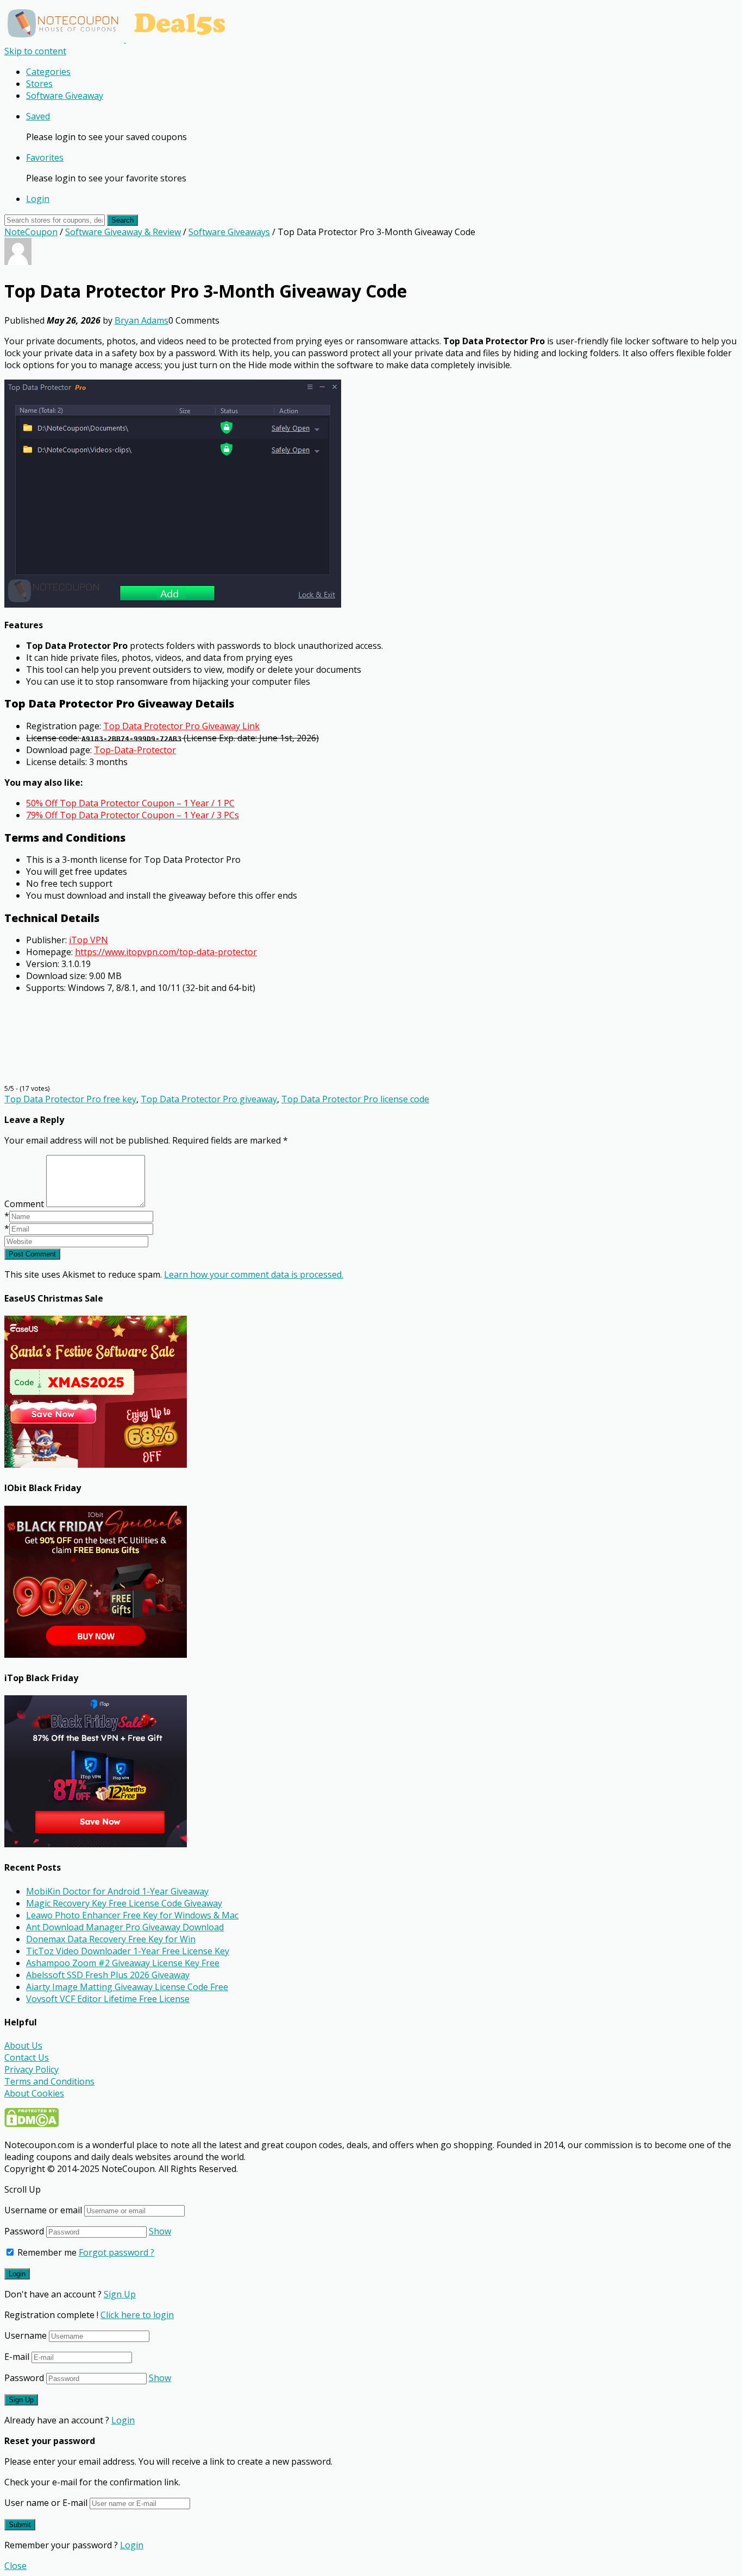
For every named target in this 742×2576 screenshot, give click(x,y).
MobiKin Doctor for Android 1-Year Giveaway (117, 1891)
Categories (48, 72)
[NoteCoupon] (120, 39)
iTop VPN (89, 940)
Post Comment (32, 1254)
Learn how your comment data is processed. (254, 1274)
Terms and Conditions (49, 2081)
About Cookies (34, 2093)
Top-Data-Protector (135, 750)
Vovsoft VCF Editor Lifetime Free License (108, 1999)
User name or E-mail (46, 2503)
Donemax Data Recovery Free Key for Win (111, 1939)
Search (122, 220)
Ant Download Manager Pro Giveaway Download (125, 1927)
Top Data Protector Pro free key (70, 1099)
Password (24, 2231)
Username (26, 2335)
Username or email (43, 2210)
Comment (24, 1204)
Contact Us (27, 2057)
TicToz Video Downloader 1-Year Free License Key (128, 1951)
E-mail (17, 2357)
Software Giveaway (65, 96)
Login (38, 199)
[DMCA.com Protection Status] (32, 2124)
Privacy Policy (32, 2069)
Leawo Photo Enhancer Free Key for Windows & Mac (132, 1915)
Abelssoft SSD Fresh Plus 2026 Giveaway (108, 1975)
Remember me (46, 2252)
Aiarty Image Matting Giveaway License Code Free (127, 1987)
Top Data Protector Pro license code (355, 1099)
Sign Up (120, 2294)
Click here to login (137, 2315)
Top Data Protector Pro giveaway (209, 1099)
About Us (23, 2045)
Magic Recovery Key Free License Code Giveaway (124, 1903)
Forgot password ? (117, 2252)
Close (15, 2566)
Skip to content (35, 51)
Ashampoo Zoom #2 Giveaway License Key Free (123, 1963)
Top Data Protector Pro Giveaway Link (181, 726)
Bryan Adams (142, 320)
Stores (39, 84)
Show (160, 2231)
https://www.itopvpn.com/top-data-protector (166, 952)
